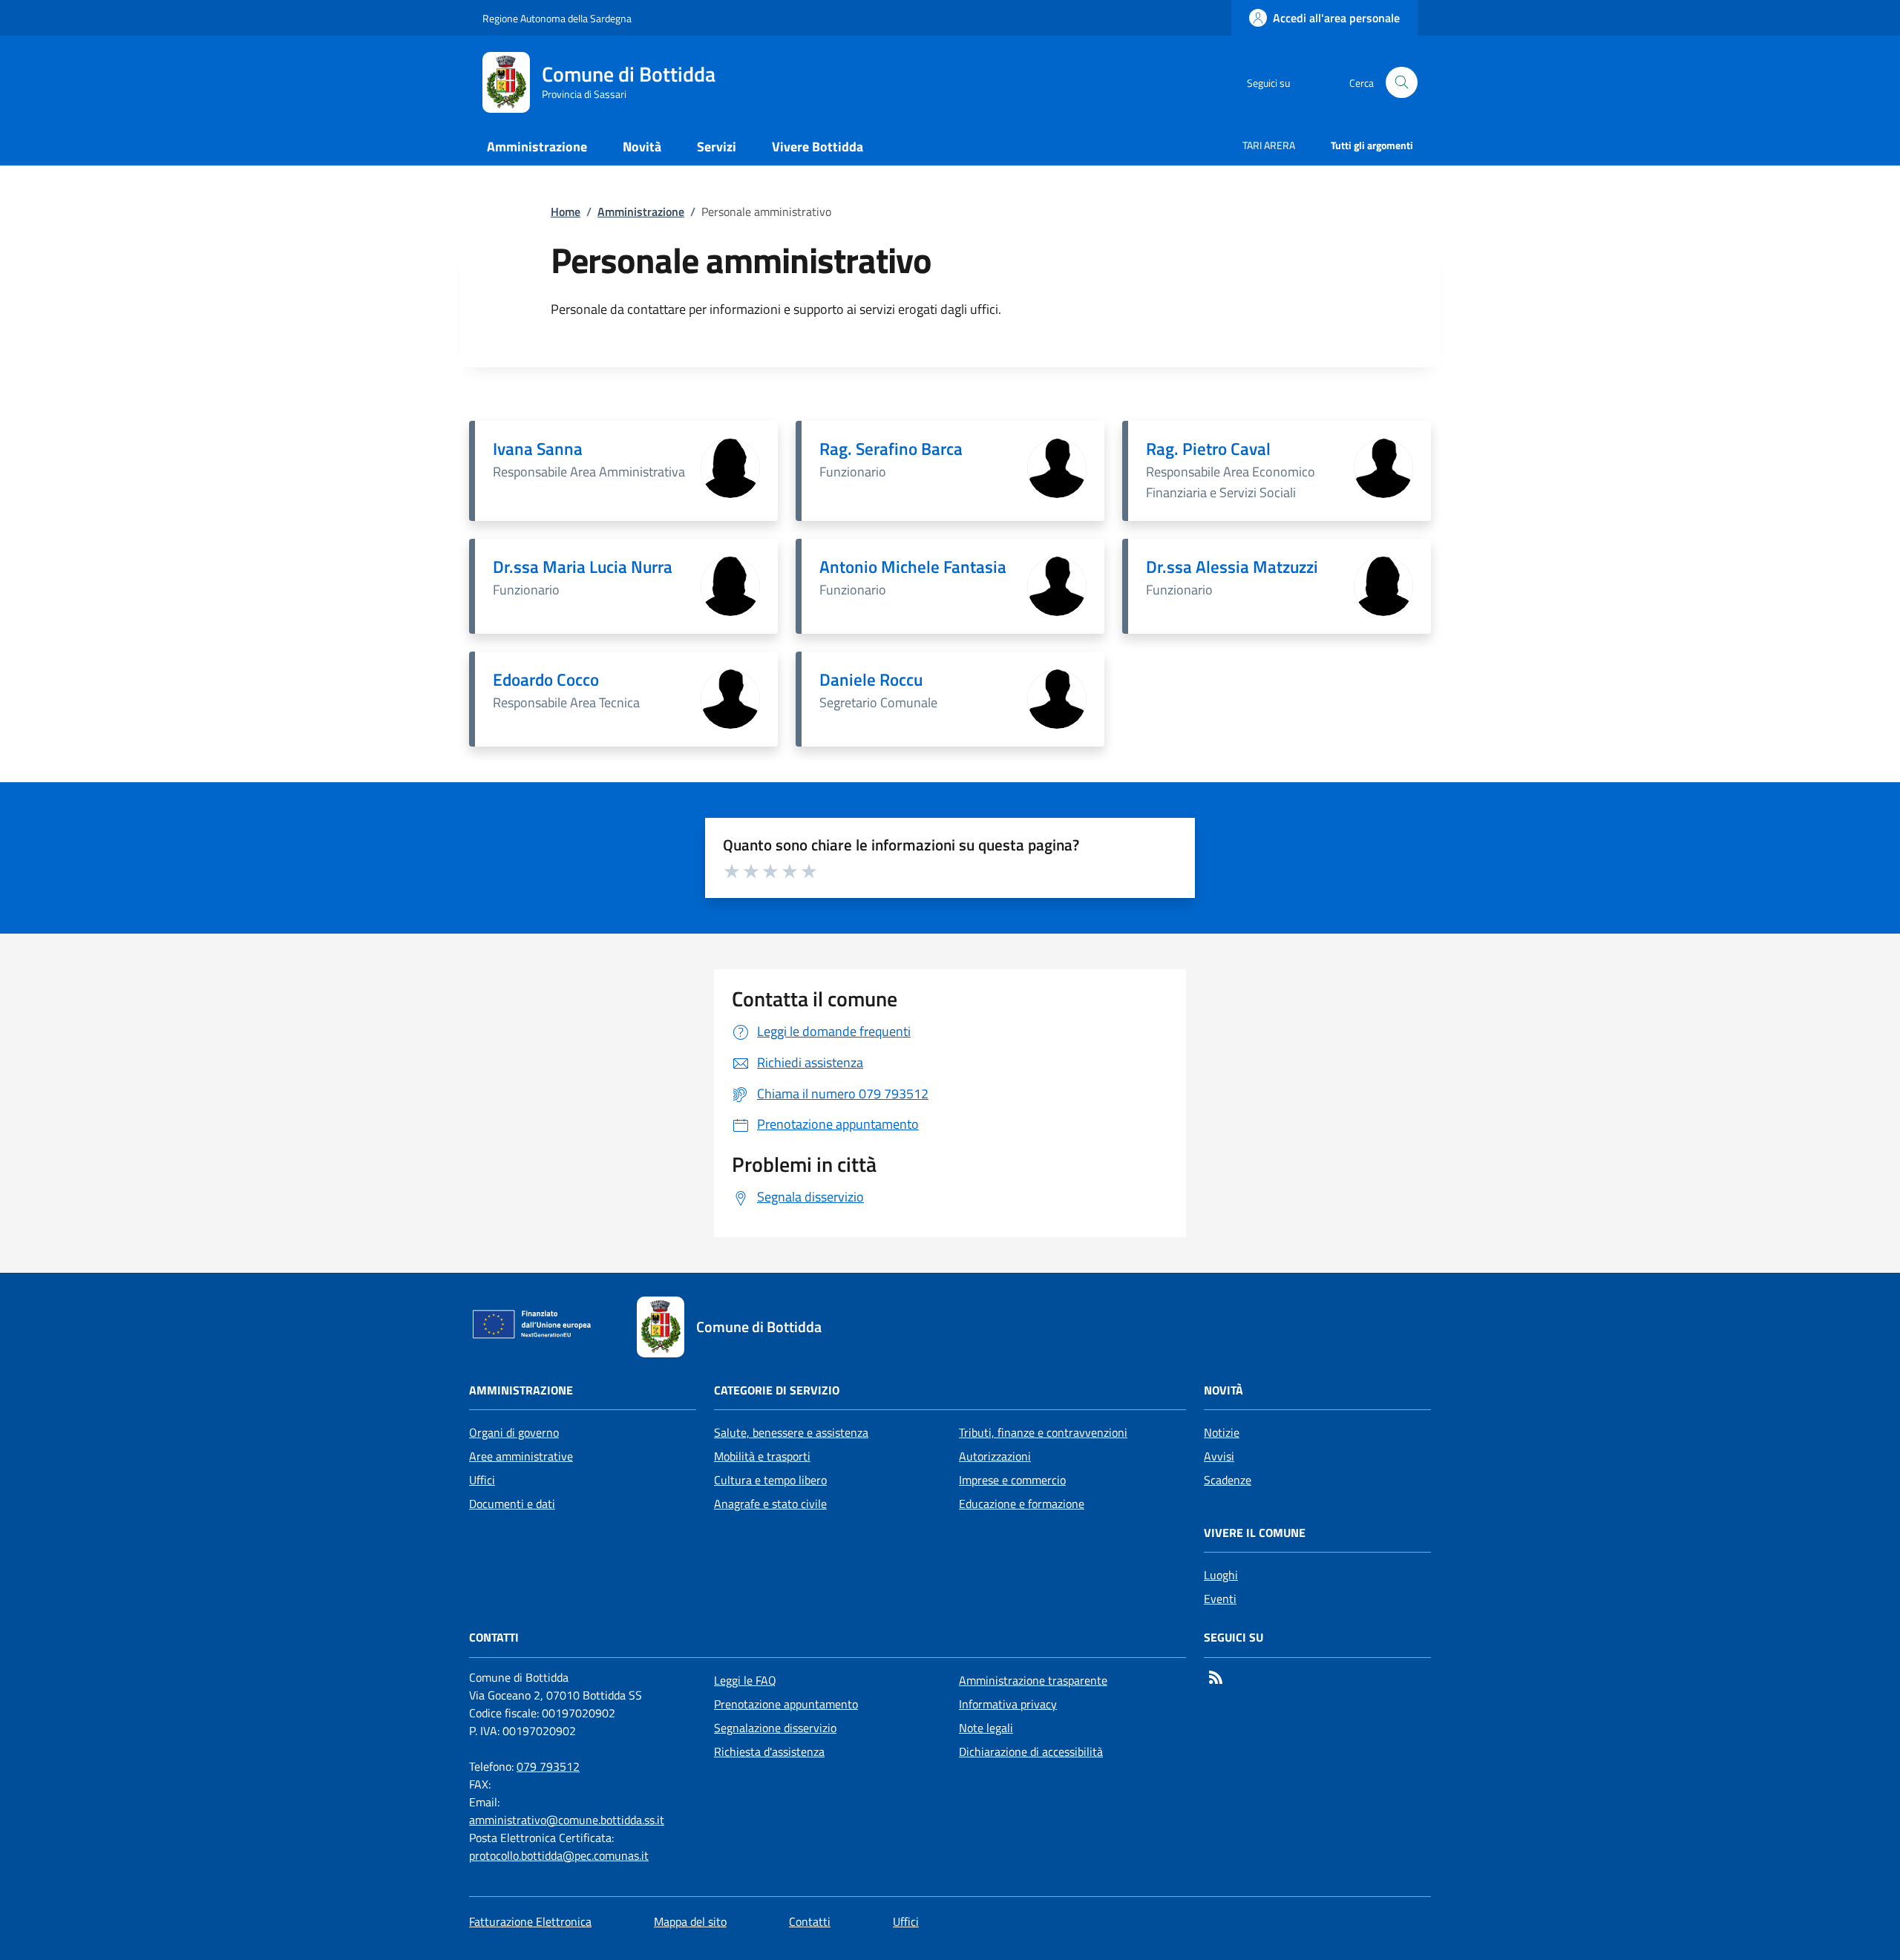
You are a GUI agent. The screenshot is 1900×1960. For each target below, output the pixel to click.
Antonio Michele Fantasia (913, 567)
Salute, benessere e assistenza (791, 1432)
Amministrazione (641, 212)
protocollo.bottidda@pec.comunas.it (559, 1855)
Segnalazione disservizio (775, 1728)
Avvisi (1219, 1456)
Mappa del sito (690, 1921)
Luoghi (1221, 1575)
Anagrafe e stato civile (770, 1504)
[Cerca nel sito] (1402, 83)
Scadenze (1228, 1480)
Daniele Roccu (871, 679)
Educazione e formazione (1022, 1504)
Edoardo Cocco (546, 679)
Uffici (482, 1480)
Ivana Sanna (538, 449)
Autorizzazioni (995, 1456)
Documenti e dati (512, 1504)
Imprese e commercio (1012, 1480)
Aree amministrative (521, 1456)
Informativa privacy (1008, 1704)
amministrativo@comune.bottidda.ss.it (567, 1820)
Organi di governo (514, 1432)
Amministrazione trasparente (1033, 1680)
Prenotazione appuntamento (786, 1704)
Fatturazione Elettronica (530, 1921)
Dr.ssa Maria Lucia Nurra (583, 567)
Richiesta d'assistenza (769, 1751)
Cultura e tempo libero (770, 1480)
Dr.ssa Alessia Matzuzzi (1232, 567)
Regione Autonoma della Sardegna (557, 18)
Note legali (986, 1728)
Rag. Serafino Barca (891, 449)
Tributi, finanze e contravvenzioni (1043, 1432)
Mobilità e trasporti (762, 1456)
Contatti (810, 1921)
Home (566, 212)
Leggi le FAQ (745, 1680)
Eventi (1220, 1599)
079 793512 (548, 1766)
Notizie (1222, 1432)
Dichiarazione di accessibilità (1031, 1751)
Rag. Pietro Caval (1208, 449)
